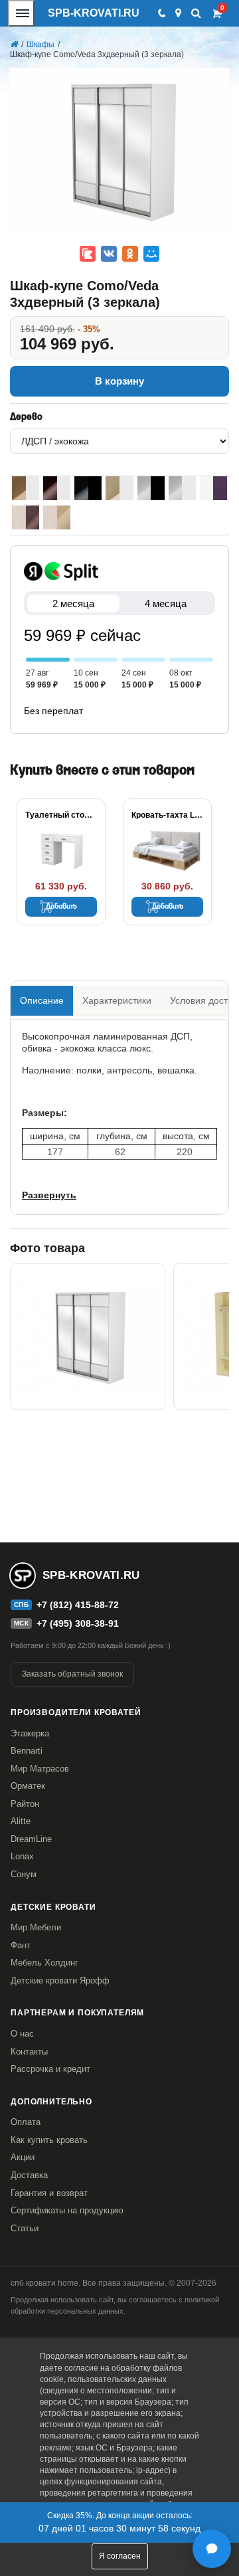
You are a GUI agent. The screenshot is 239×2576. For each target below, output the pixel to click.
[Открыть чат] (212, 2549)
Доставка (29, 2175)
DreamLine (31, 1839)
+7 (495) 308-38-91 (78, 1623)
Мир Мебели (36, 1927)
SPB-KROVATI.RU (94, 13)
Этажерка (30, 1733)
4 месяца (166, 603)
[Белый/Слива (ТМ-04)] (213, 488)
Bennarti (27, 1751)
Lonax (22, 1856)
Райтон (25, 1804)
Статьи (25, 2228)
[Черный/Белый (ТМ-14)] (151, 488)
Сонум (24, 1874)
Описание (42, 1000)
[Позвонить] (161, 13)
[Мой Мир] (151, 254)
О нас (22, 2034)
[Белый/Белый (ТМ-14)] (182, 488)
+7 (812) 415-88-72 (78, 1605)
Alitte (21, 1821)
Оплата (26, 2122)
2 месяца (73, 603)
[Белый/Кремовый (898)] (119, 488)
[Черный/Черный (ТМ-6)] (88, 488)
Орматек (28, 1786)
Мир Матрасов (40, 1769)
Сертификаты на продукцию (67, 2210)
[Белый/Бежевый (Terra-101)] (26, 488)
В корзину (119, 381)
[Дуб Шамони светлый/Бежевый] (57, 517)
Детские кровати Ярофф (60, 1980)
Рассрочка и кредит (50, 2069)
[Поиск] (196, 13)
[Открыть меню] (21, 13)
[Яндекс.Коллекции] (88, 254)
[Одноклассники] (130, 254)
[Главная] (14, 45)
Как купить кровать (49, 2140)
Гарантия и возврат (49, 2193)
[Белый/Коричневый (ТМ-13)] (57, 488)
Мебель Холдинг (44, 1963)
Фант (21, 1945)
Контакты (29, 2052)
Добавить (61, 907)
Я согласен (120, 2556)
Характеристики (117, 1000)
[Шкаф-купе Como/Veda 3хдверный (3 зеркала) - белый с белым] (88, 1336)
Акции (23, 2157)
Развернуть (49, 1195)
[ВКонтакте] (109, 254)
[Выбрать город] (178, 13)
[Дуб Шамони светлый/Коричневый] (26, 517)
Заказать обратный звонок (72, 1674)
